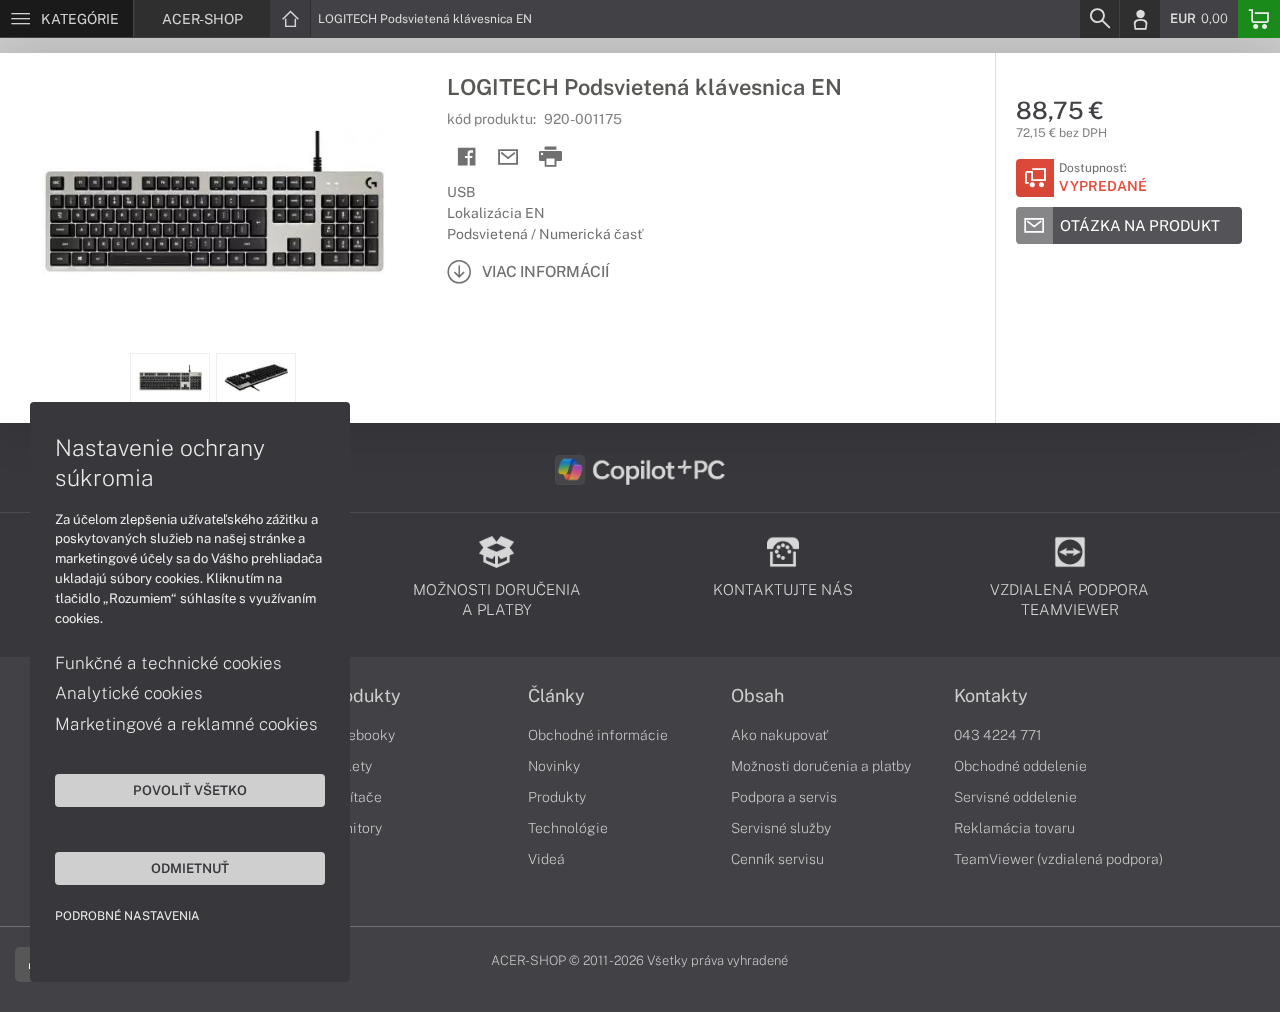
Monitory (353, 828)
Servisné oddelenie (1015, 797)
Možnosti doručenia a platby (821, 766)
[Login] (1140, 19)
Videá (546, 859)
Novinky (554, 766)
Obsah (757, 696)
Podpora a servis (784, 797)
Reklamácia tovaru (1014, 828)
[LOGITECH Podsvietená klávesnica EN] (213, 203)
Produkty (363, 696)
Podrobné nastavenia (127, 916)
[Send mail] (508, 157)
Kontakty (991, 696)
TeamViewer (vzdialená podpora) (1058, 859)
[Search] (1099, 19)
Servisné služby (781, 828)
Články (556, 696)
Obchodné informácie (598, 735)
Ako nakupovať (779, 735)
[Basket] (1259, 19)
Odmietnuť (190, 868)
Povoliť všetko (190, 790)
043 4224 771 (998, 735)
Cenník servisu (777, 859)
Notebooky (360, 735)
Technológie (568, 828)
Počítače (353, 797)
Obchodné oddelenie (1020, 766)
